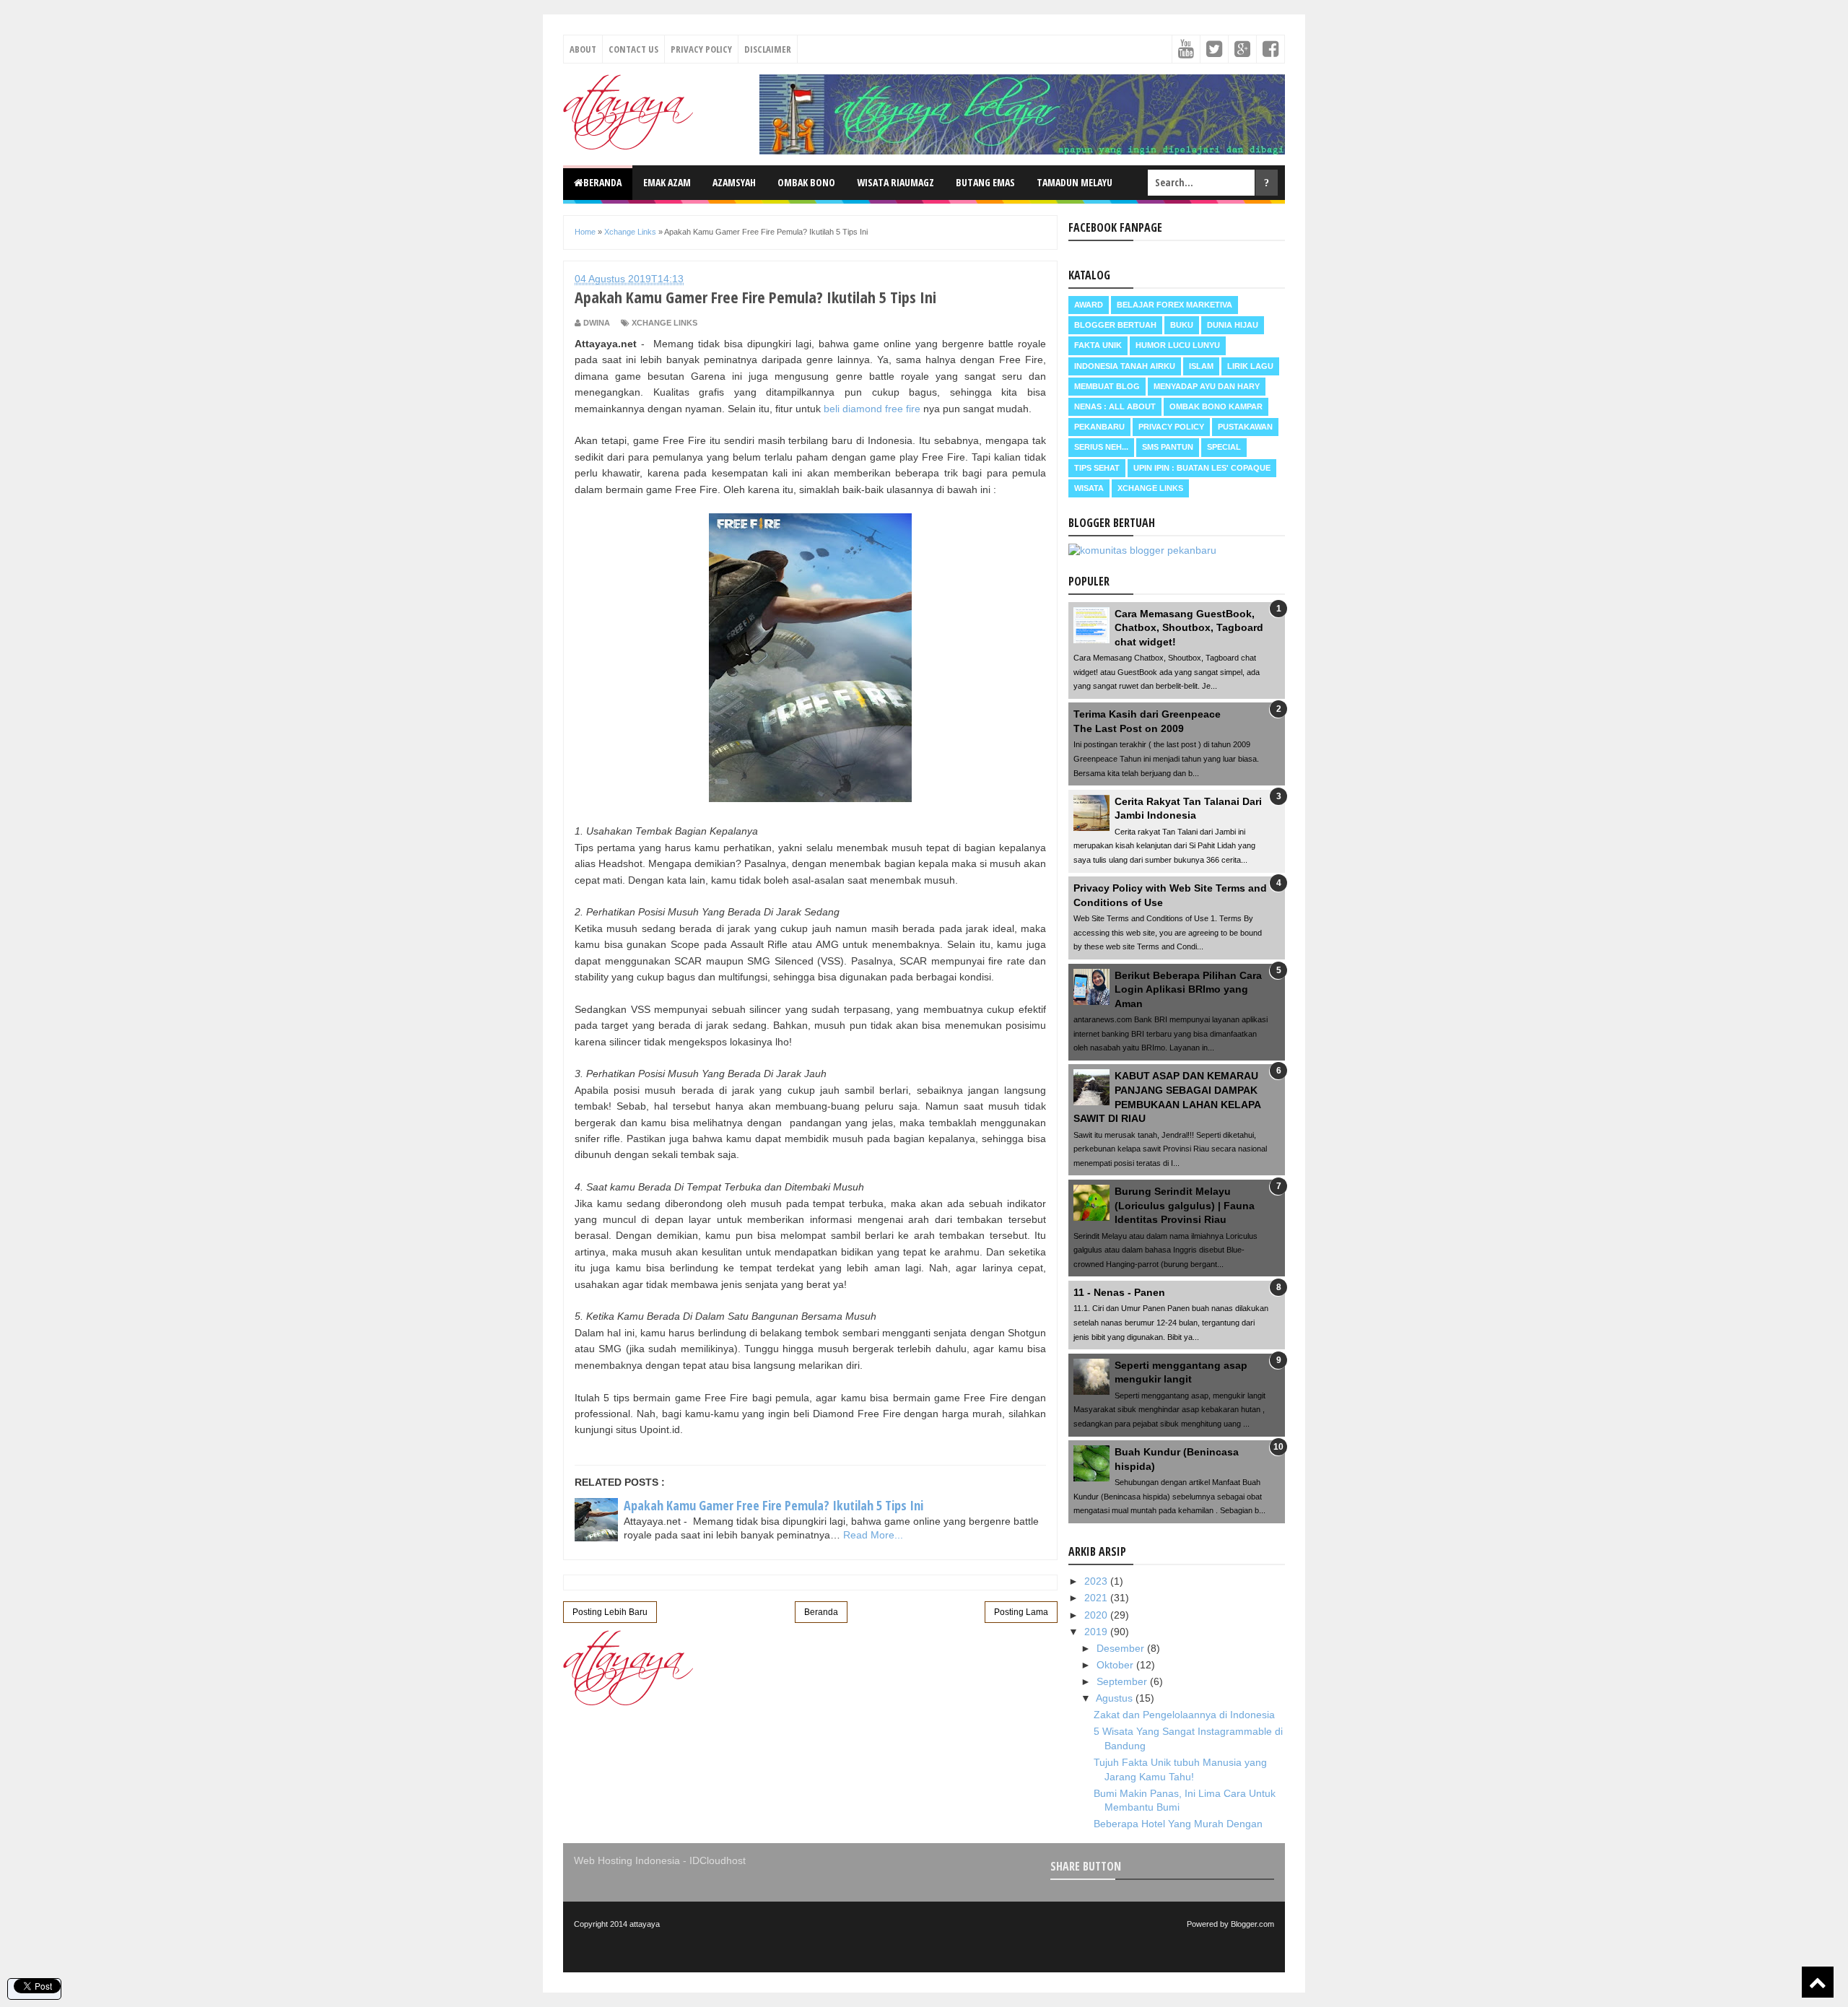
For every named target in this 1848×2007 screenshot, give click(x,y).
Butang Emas (985, 182)
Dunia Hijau (1233, 325)
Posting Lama (1021, 1612)
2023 (1097, 1581)
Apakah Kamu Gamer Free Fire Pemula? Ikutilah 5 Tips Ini (773, 1505)
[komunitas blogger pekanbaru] (1142, 550)
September (1123, 1681)
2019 (1097, 1632)
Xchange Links (664, 323)
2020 (1097, 1615)
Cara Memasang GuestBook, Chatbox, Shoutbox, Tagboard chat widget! (1189, 628)
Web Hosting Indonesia (627, 1860)
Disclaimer (768, 49)
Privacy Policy (701, 49)
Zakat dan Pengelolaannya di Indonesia (1184, 1715)
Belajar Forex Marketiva (1174, 305)
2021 (1097, 1598)
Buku (1182, 325)
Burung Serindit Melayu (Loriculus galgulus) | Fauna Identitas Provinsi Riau (1185, 1205)
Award (1089, 305)
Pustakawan (1245, 427)
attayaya (645, 1924)
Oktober (1116, 1665)
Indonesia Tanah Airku (1125, 366)
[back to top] (1818, 1982)
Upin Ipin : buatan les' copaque (1202, 468)
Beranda (602, 182)
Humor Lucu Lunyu (1178, 345)
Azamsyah (734, 182)
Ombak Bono (806, 182)
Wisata (1089, 488)
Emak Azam (667, 182)
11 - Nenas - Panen (1119, 1292)
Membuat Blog (1107, 386)
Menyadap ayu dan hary (1207, 386)
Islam (1201, 366)
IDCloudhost (718, 1860)
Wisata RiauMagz (895, 182)
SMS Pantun (1168, 447)
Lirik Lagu (1250, 366)
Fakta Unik (1098, 345)
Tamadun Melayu (1075, 182)
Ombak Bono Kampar (1216, 406)
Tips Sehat (1097, 468)
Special (1224, 447)
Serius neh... (1101, 447)
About (583, 49)
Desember (1122, 1648)
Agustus (1116, 1698)
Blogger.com (1252, 1924)
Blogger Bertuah (1115, 325)
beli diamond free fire (872, 409)
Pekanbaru (1099, 427)
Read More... (873, 1535)
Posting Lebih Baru (610, 1612)
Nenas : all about (1115, 406)
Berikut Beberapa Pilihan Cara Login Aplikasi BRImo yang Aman (1188, 989)
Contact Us (633, 49)
